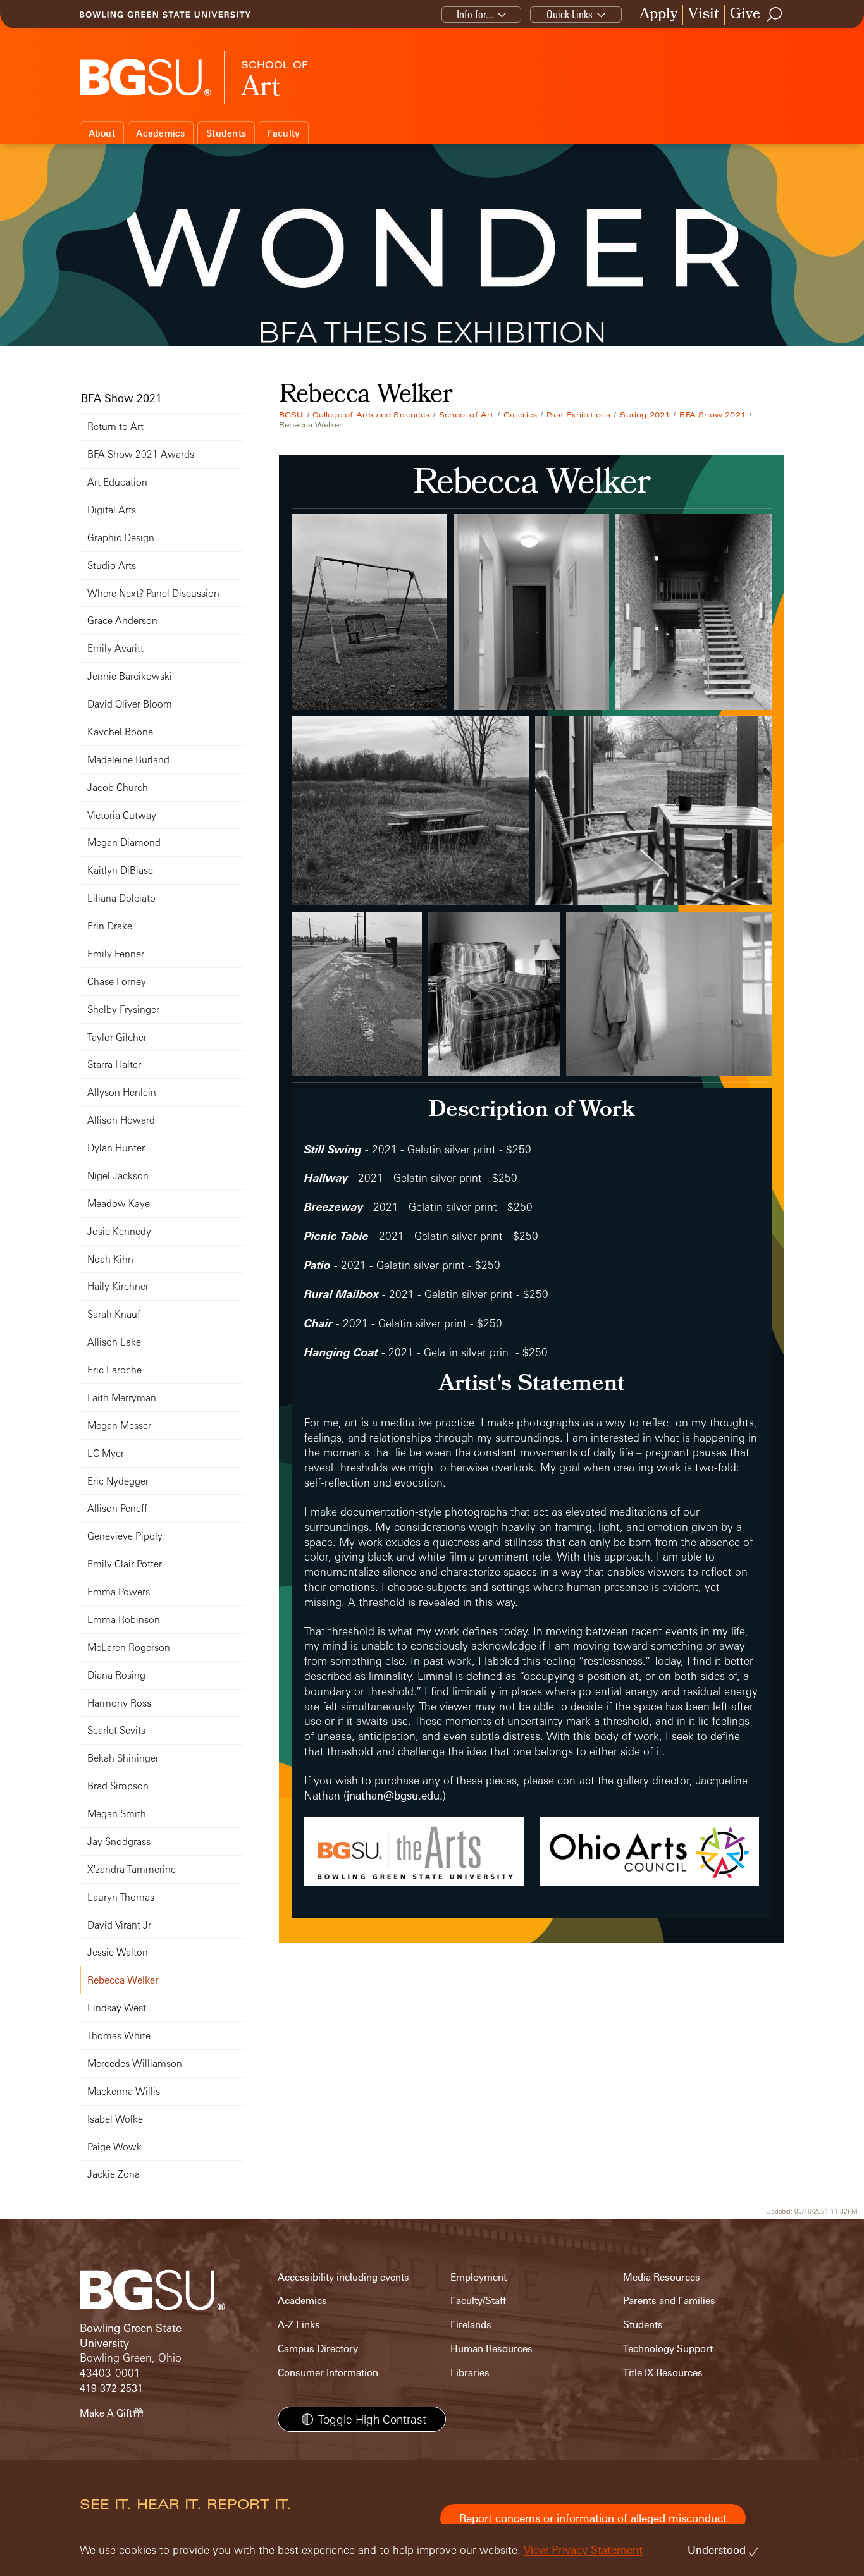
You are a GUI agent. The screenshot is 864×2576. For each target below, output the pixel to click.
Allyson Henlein (122, 1092)
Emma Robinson (124, 1620)
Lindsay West (117, 2008)
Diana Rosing (116, 1675)
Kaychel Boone (120, 732)
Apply (658, 15)
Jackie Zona (114, 2174)
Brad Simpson (118, 1786)
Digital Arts (112, 510)
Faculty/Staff (478, 2301)
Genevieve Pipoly (125, 1536)
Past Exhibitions (578, 415)
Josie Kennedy (119, 1231)
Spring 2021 (645, 415)
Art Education (117, 482)
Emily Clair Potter (125, 1564)
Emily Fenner (116, 954)
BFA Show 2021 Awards (141, 454)
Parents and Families (669, 2301)
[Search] (775, 15)
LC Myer (106, 1453)
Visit (704, 15)
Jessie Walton (118, 1952)
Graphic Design (121, 538)
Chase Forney (117, 982)
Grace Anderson (122, 621)
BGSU (291, 415)
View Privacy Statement (583, 2550)
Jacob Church (118, 788)
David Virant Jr (119, 1925)
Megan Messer (119, 1426)
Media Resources (662, 2277)
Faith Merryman (122, 1398)
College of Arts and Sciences (371, 415)
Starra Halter (114, 1064)
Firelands (471, 2325)
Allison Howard (121, 1120)
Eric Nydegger (118, 1481)
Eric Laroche (114, 1370)
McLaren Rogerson (129, 1647)
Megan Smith (117, 1814)
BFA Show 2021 (713, 415)
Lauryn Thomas (121, 1897)
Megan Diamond (124, 843)
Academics (160, 133)
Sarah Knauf (114, 1314)
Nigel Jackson (118, 1176)
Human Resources (491, 2349)
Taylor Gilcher (117, 1037)
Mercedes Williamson (135, 2064)
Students (226, 133)
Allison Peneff (117, 1508)
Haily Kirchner (118, 1286)
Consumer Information (328, 2373)
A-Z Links (299, 2325)
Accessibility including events (343, 2277)
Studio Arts (112, 566)
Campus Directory (318, 2349)
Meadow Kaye (119, 1204)
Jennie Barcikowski (130, 676)
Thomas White (119, 2036)
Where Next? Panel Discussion (153, 593)
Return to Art (115, 426)
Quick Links (570, 14)
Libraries (470, 2373)
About (102, 133)
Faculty (284, 133)
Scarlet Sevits (116, 1730)
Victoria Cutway (122, 815)
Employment (478, 2277)
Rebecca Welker (123, 1980)
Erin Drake (110, 926)
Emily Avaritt (115, 648)
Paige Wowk (114, 2147)
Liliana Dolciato (121, 898)
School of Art (466, 415)
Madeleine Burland (128, 760)
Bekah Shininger (123, 1758)
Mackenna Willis (124, 2091)
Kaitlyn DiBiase (120, 870)
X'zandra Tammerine (132, 1869)
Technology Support (668, 2349)
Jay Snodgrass (119, 1842)
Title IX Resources (663, 2373)
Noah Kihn (110, 1259)
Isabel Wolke (115, 2119)
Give (745, 15)
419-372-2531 (111, 2389)
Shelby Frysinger (123, 1009)
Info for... (475, 14)
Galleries (521, 415)
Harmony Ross (119, 1703)
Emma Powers (119, 1592)
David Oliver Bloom (130, 704)
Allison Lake (114, 1342)
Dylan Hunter (116, 1148)
